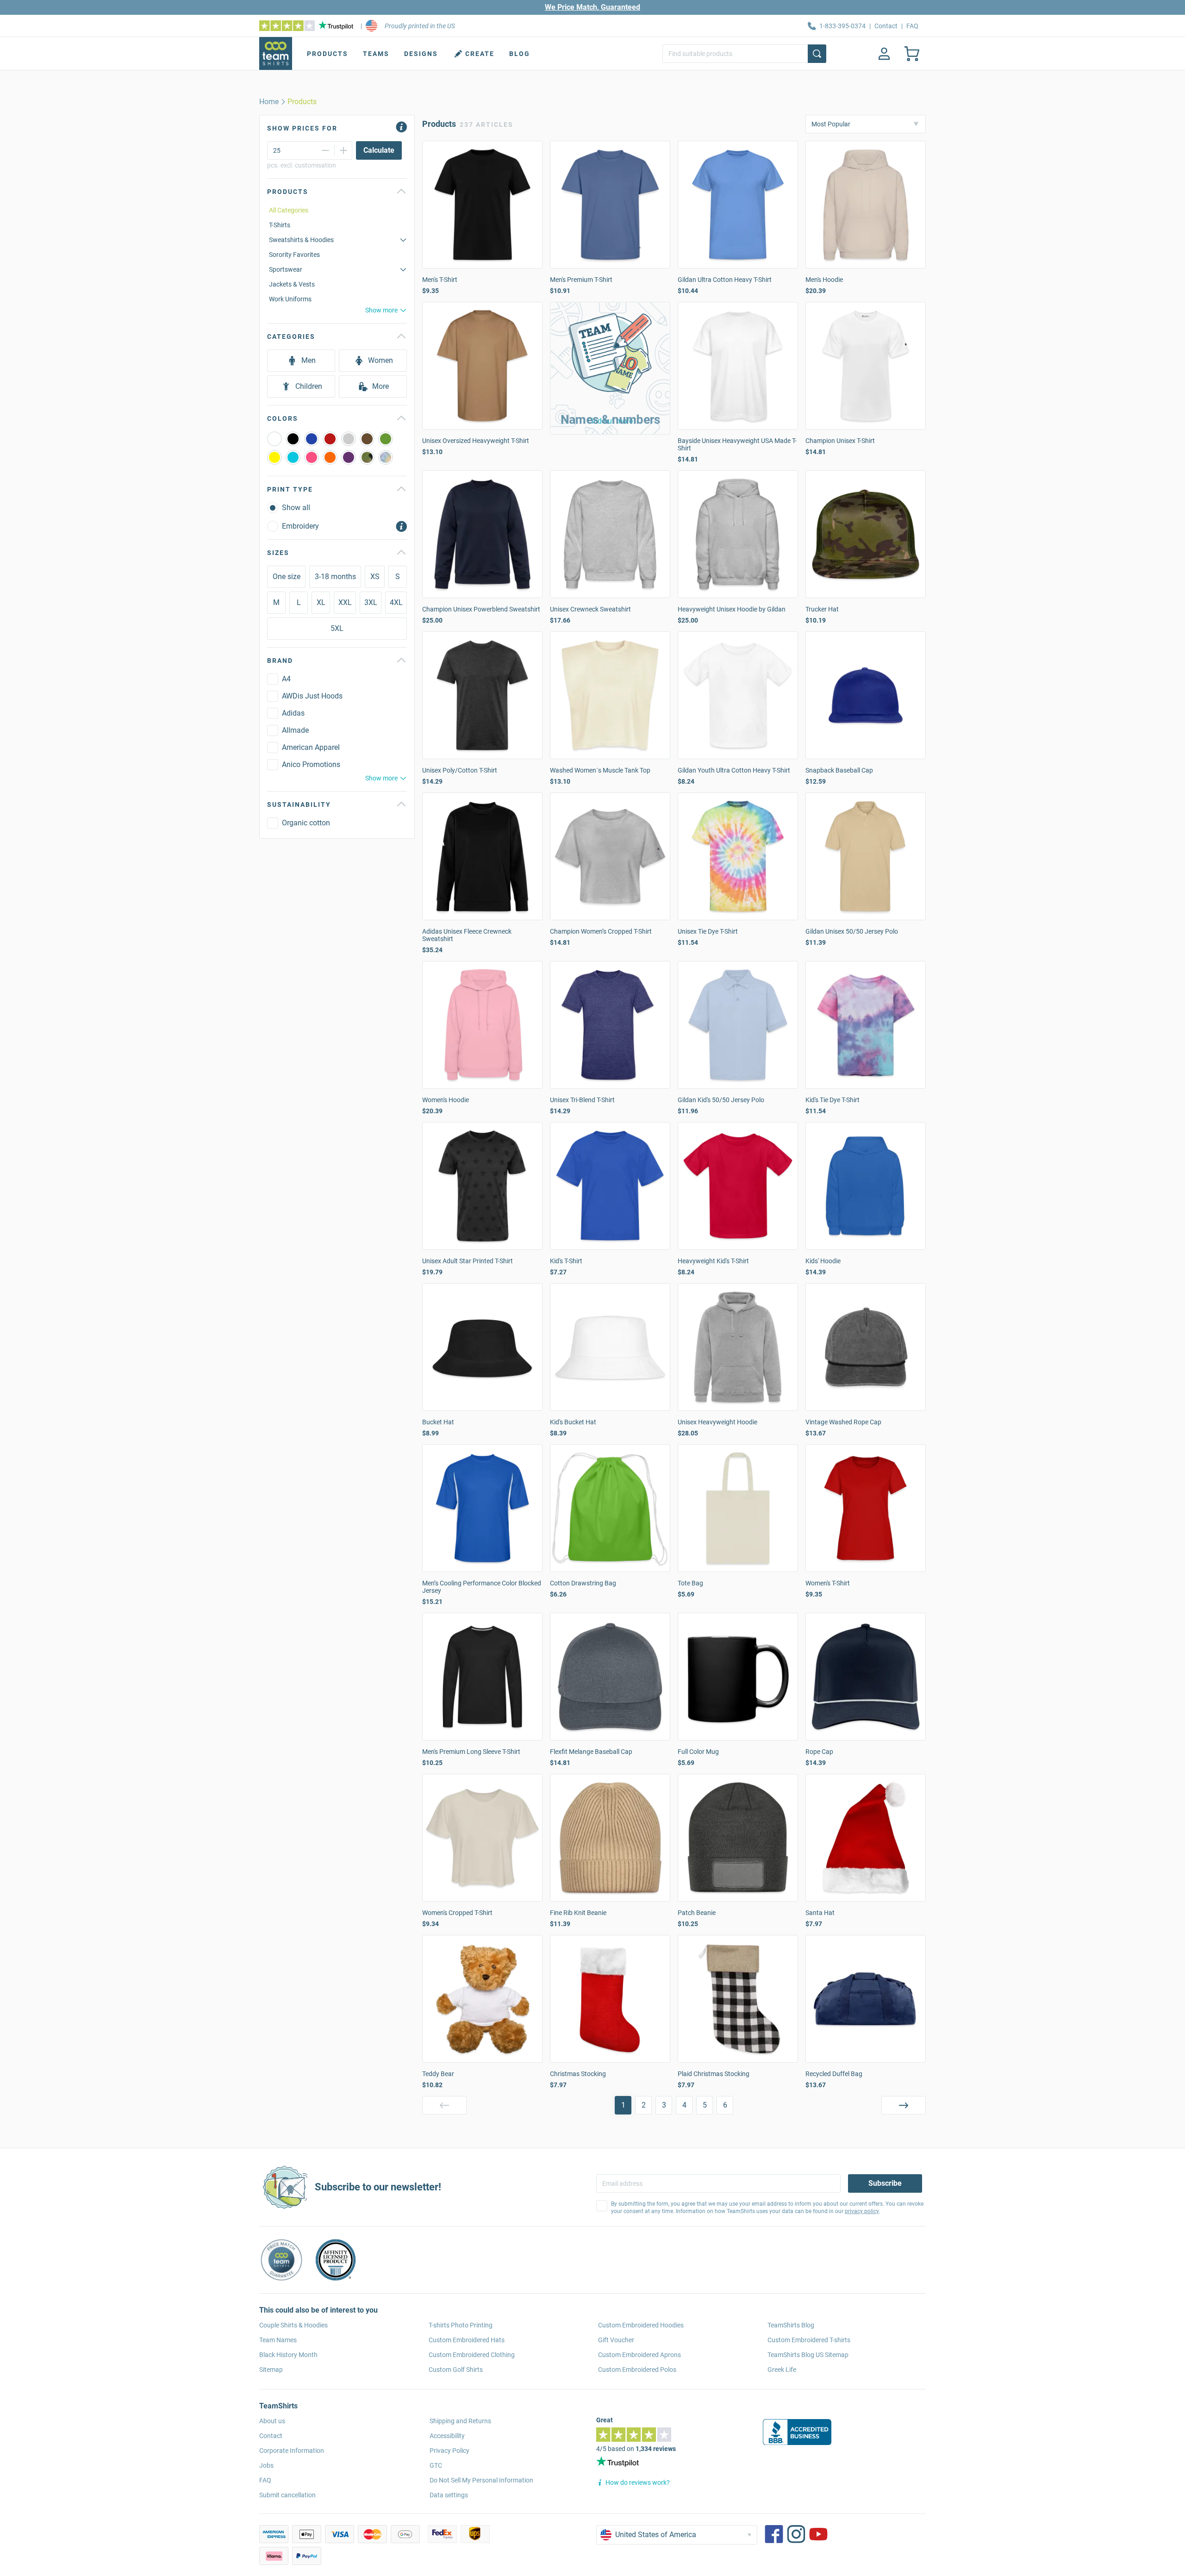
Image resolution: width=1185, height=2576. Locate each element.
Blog (520, 54)
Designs (421, 54)
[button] (610, 368)
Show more (381, 310)
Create (480, 54)
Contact (886, 26)
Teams (376, 54)
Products (327, 54)
